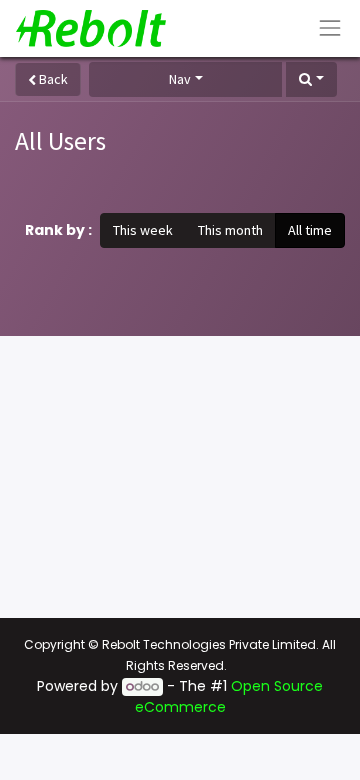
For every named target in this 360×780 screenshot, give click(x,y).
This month (230, 230)
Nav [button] (180, 79)
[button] (311, 79)
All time (310, 230)
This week (143, 230)
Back (52, 79)
